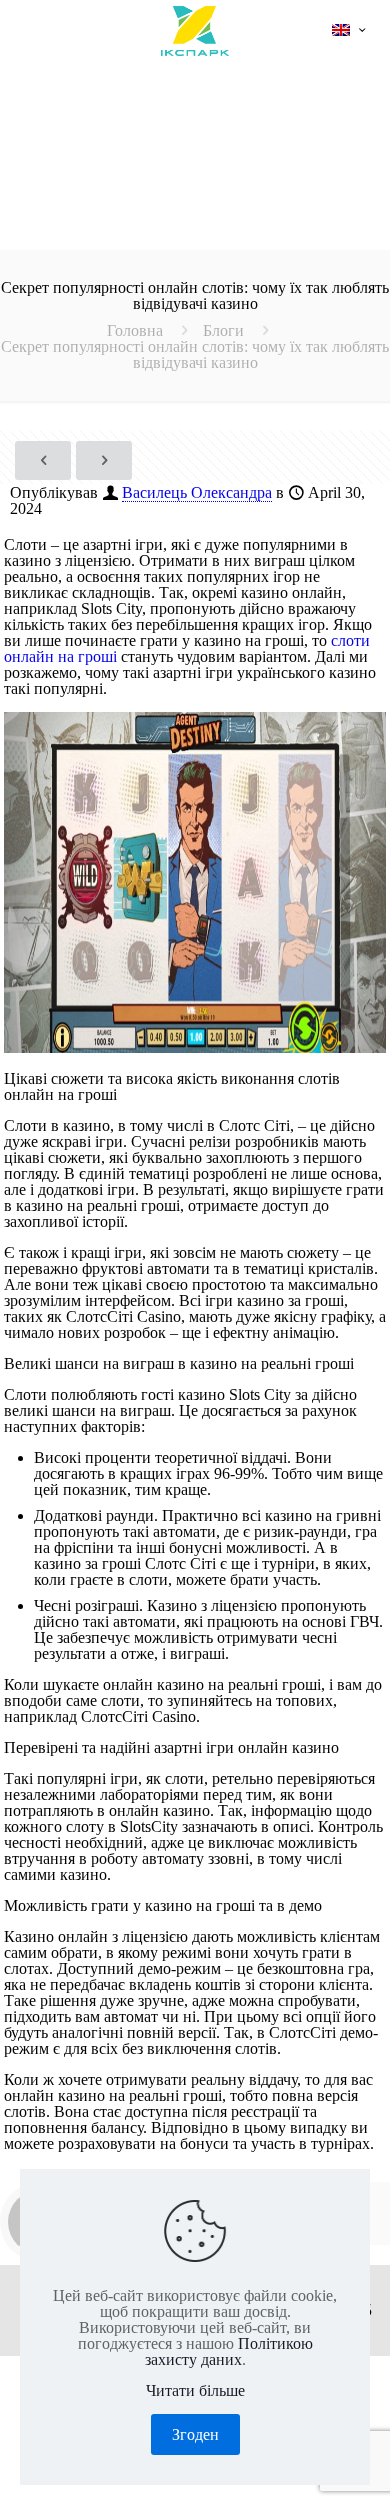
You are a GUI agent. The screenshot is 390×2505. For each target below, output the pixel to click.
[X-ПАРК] (195, 30)
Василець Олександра (197, 492)
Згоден (195, 2434)
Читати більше (195, 2391)
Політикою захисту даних (229, 2351)
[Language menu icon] (348, 30)
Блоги (223, 330)
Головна (135, 330)
